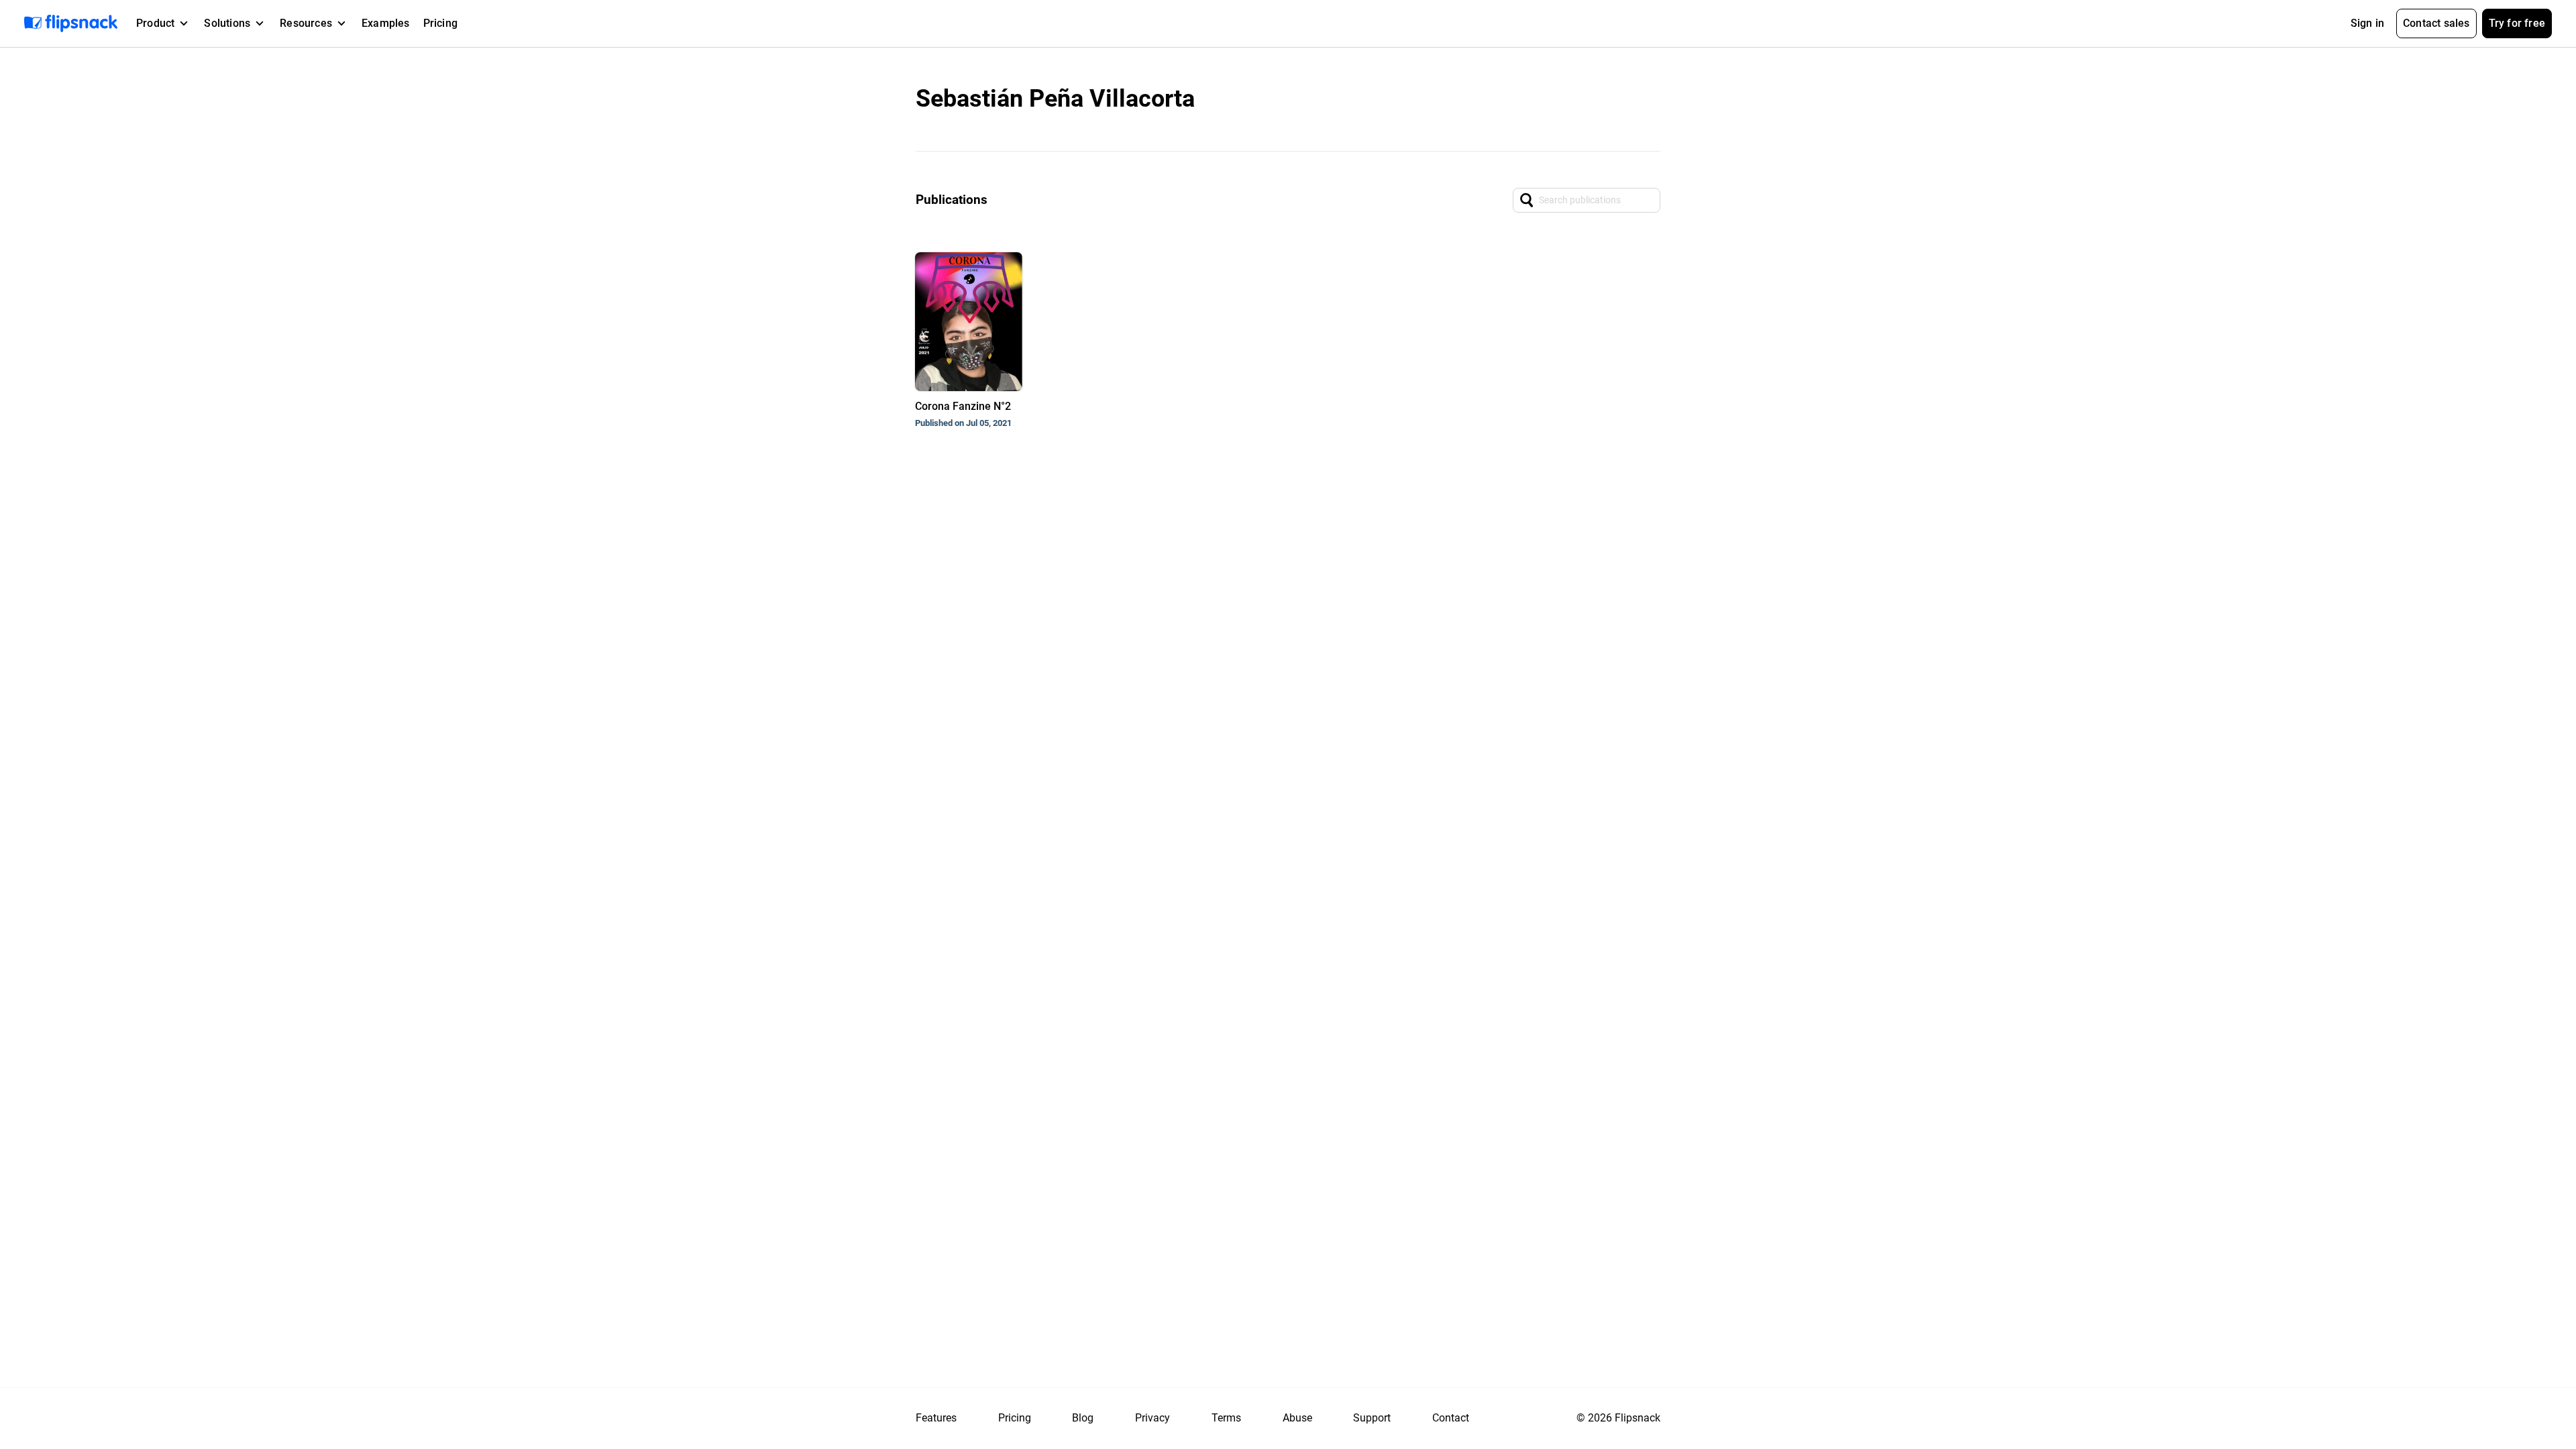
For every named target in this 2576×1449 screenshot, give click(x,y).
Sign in (2367, 23)
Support (1372, 1418)
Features (936, 1418)
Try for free (2517, 23)
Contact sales (2436, 23)
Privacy (1152, 1418)
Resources (306, 23)
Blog (1083, 1418)
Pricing (440, 23)
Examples (386, 23)
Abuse (1297, 1418)
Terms (1226, 1418)
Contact (1451, 1418)
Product (155, 23)
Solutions (227, 23)
